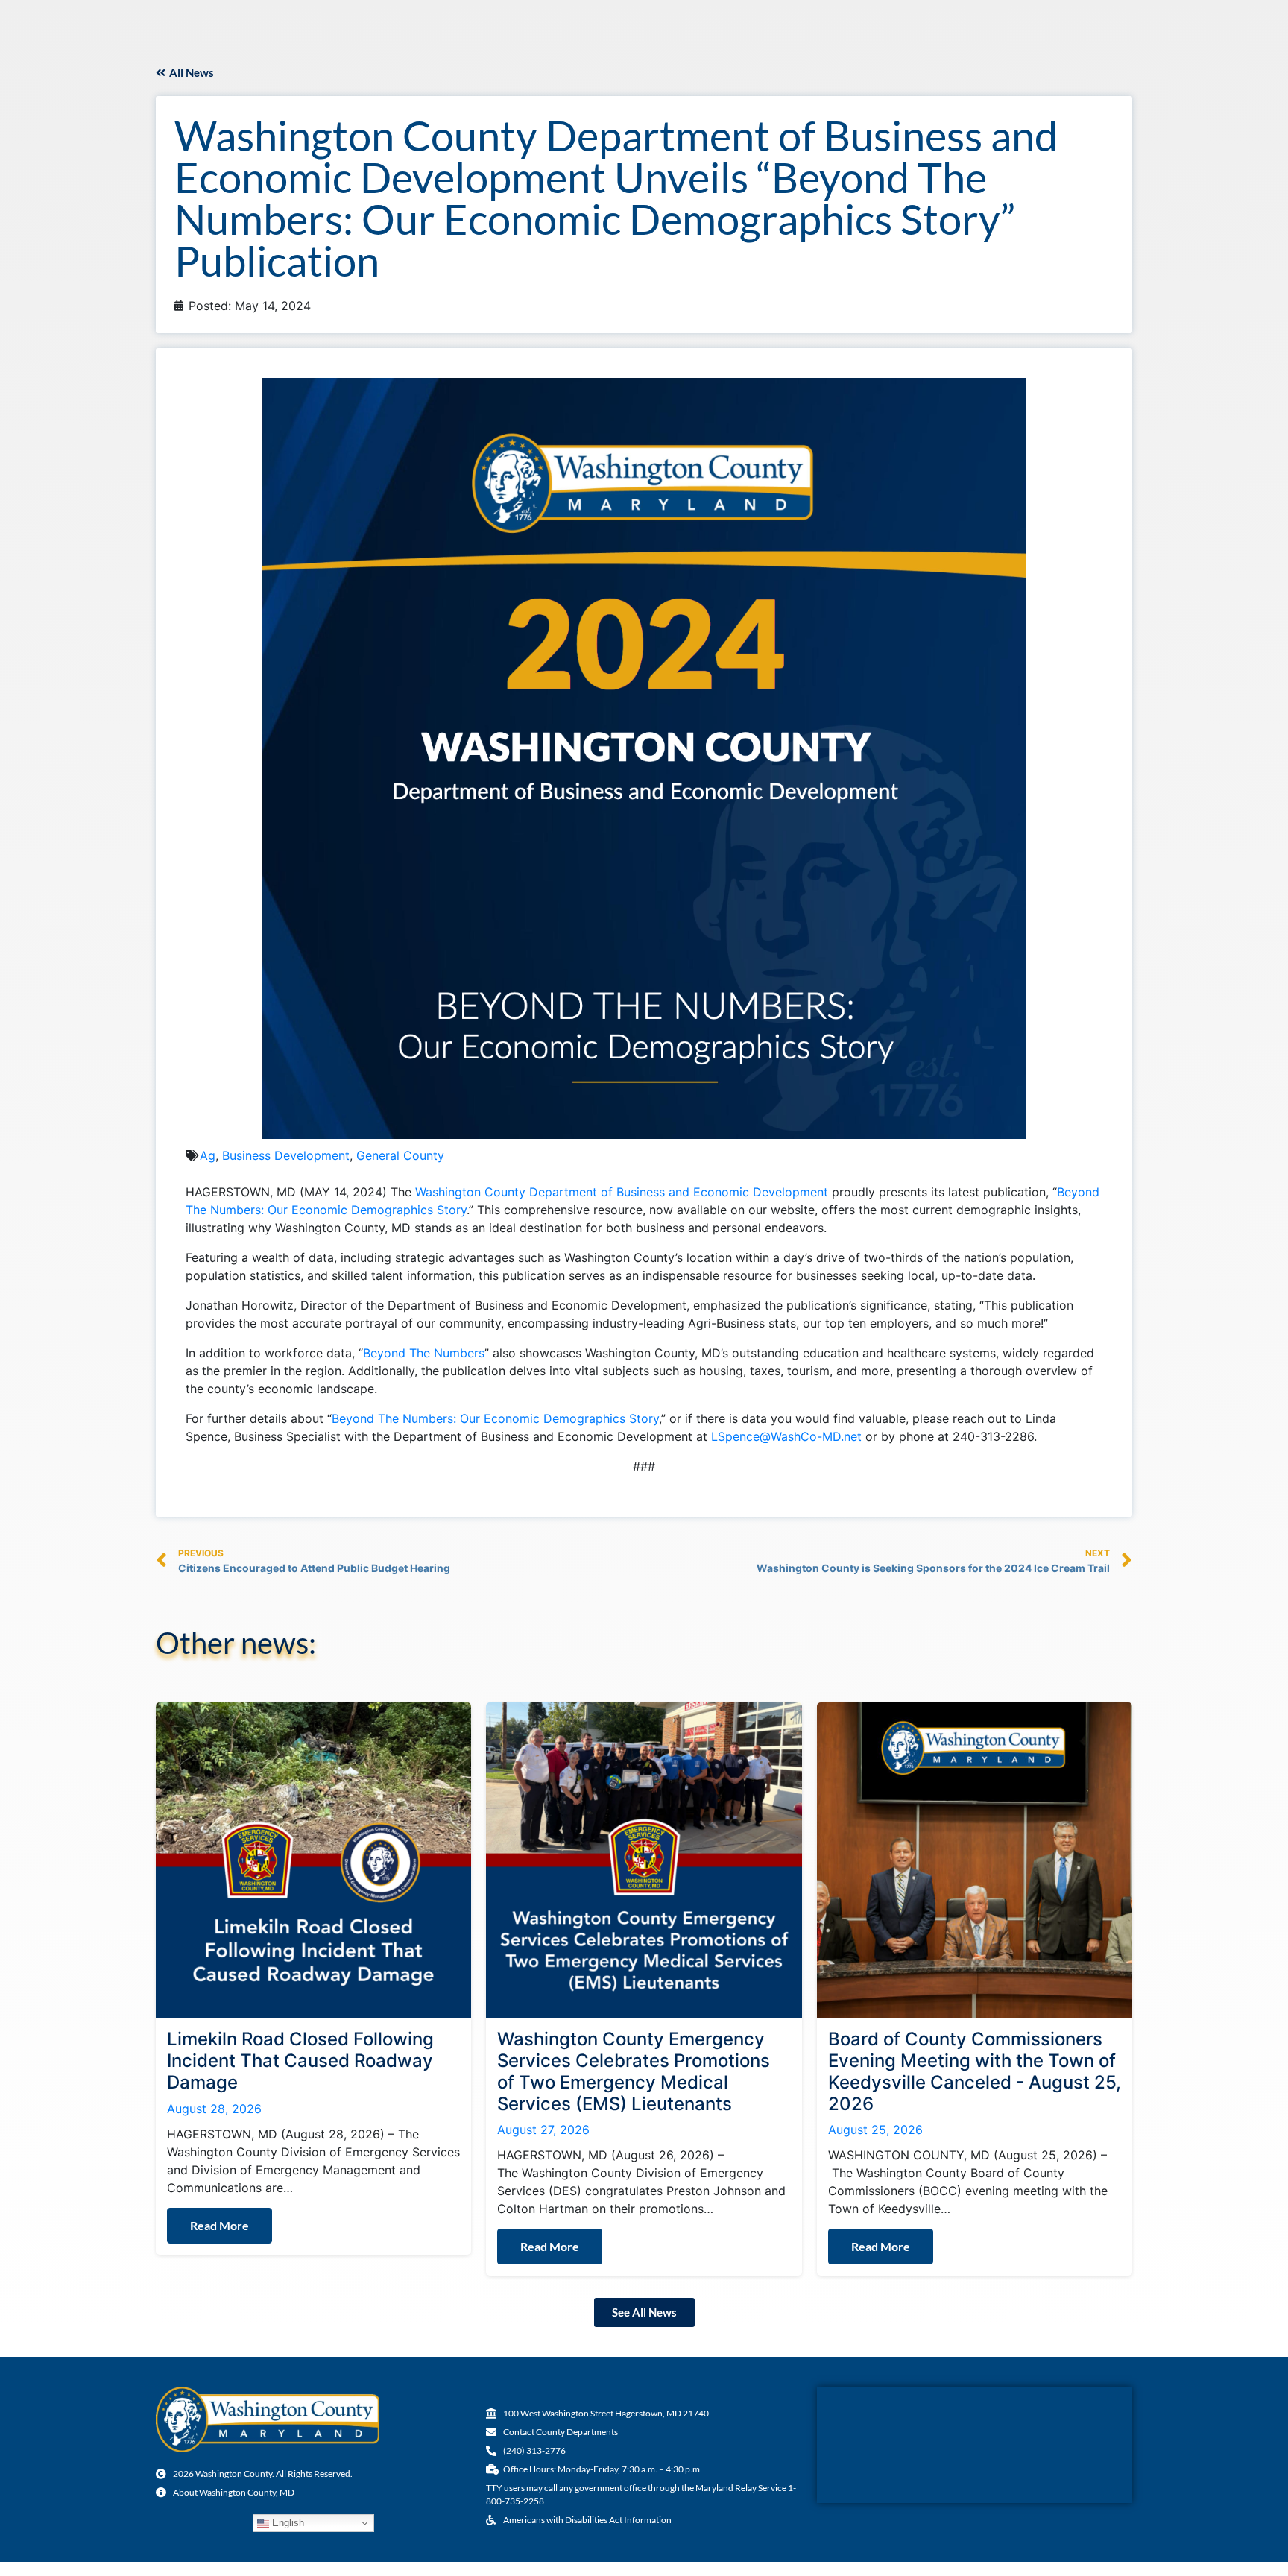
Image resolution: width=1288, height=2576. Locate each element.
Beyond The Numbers (424, 1353)
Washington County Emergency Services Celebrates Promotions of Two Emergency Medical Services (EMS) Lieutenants (634, 2071)
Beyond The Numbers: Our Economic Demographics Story (495, 1418)
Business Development (286, 1155)
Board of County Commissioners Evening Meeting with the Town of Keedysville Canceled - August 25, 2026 (975, 2071)
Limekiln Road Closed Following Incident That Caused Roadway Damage (300, 2061)
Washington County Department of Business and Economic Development (622, 1192)
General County (400, 1155)
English (287, 2523)
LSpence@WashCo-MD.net (786, 1436)
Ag (208, 1155)
